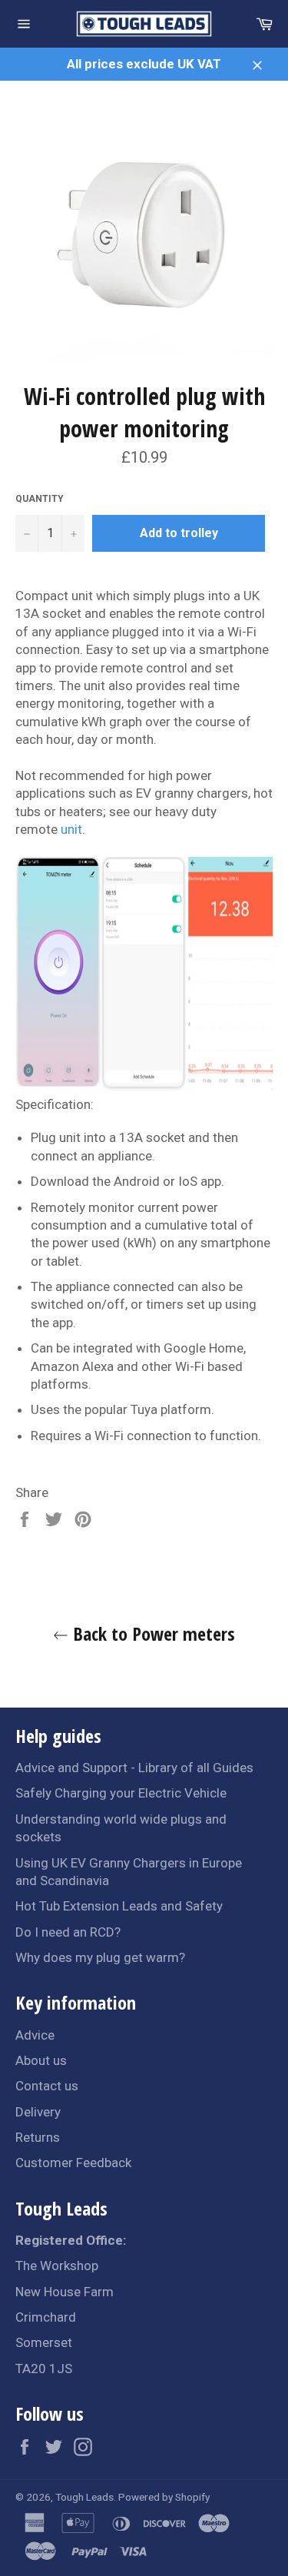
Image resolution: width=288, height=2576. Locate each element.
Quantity (40, 499)
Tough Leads (84, 2497)
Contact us (47, 2086)
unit (71, 829)
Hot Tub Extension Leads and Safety (119, 1906)
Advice (35, 2035)
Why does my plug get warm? (100, 1957)
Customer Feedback (73, 2163)
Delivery (38, 2112)
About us (41, 2060)
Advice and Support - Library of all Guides (134, 1768)
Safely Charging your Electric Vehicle (121, 1793)
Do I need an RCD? (68, 1932)
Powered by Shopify (164, 2497)
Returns (38, 2137)
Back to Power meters (152, 1633)
